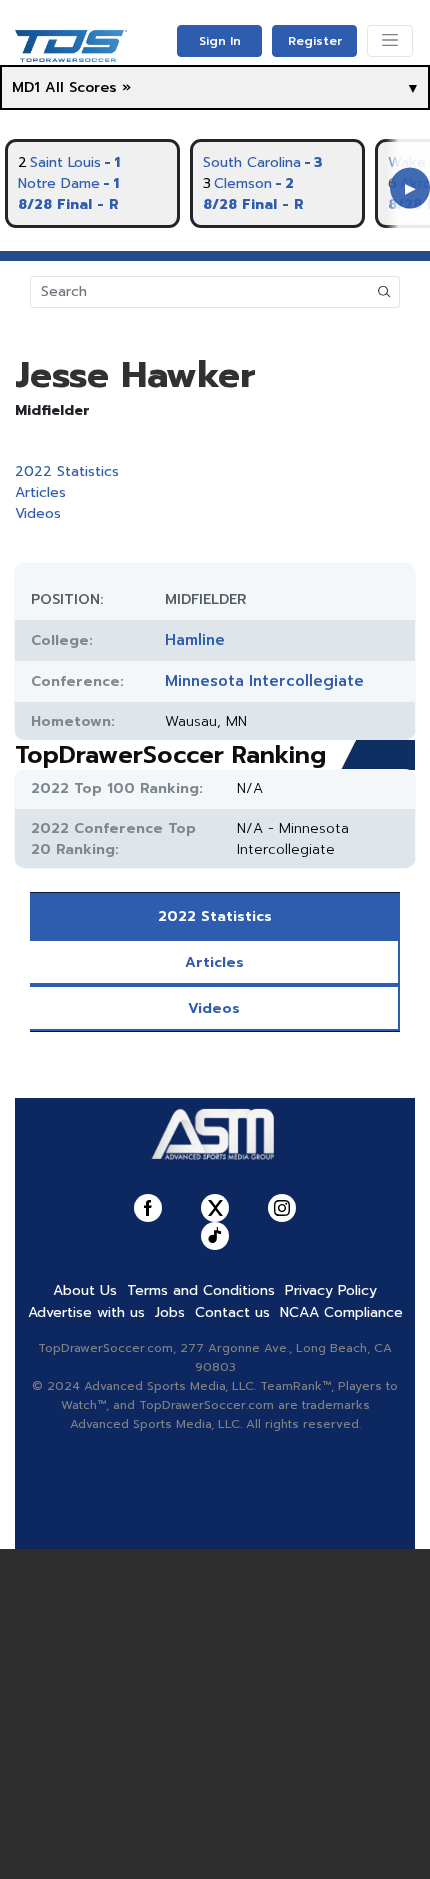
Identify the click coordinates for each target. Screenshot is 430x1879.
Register (315, 41)
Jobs (170, 1312)
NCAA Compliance (341, 1312)
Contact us (232, 1312)
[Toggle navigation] (390, 41)
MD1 (26, 87)
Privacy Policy (331, 1290)
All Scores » (88, 87)
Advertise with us (86, 1312)
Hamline (195, 640)
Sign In (220, 41)
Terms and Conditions (201, 1290)
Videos (38, 513)
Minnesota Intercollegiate (264, 681)
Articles (40, 492)
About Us (85, 1290)
